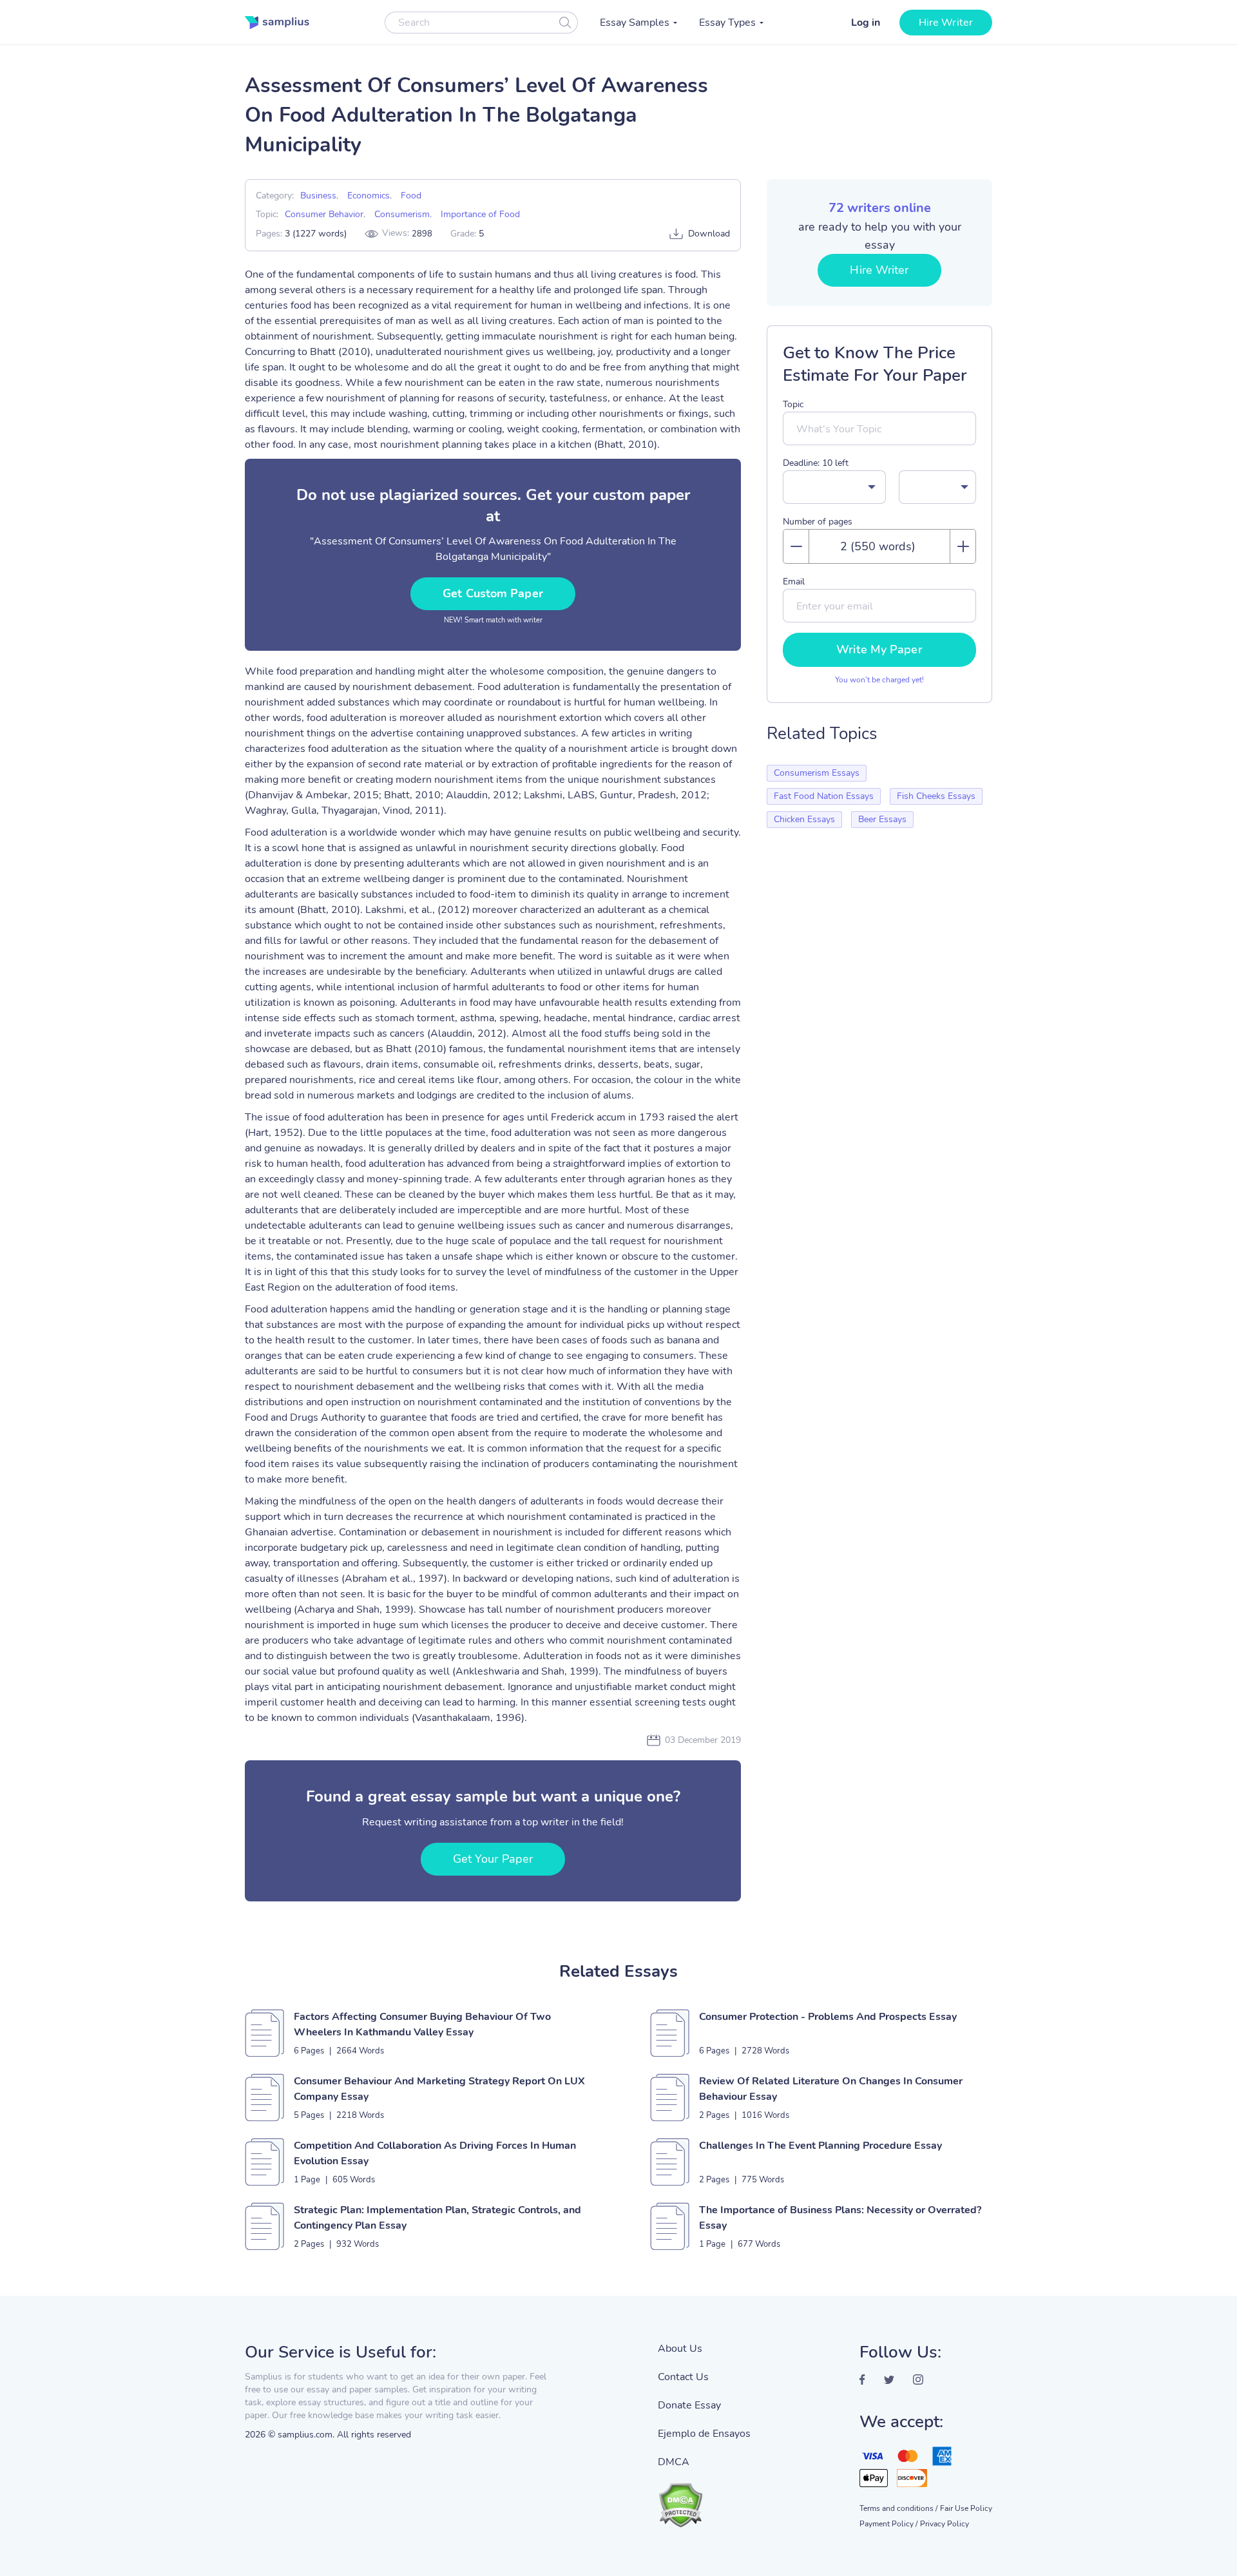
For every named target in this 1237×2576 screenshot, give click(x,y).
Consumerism (402, 214)
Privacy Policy (945, 2524)
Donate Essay (689, 2405)
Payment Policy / (888, 2524)
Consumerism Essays (817, 773)
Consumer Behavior (324, 214)
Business (318, 196)
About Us (680, 2349)
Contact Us (683, 2377)
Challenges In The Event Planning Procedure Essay (820, 2146)
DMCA (674, 2462)
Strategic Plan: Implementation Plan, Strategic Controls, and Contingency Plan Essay (437, 2218)
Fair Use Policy (966, 2508)
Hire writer (946, 23)
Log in (866, 23)
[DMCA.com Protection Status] (704, 2499)
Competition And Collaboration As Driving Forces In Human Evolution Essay (435, 2153)
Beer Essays (882, 819)
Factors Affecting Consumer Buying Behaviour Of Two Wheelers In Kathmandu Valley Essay (422, 2024)
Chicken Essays (804, 819)
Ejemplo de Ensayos (704, 2434)
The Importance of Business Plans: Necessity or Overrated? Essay (840, 2218)
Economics (369, 196)
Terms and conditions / (898, 2508)
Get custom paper (493, 593)
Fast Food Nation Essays (824, 796)
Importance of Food (480, 214)
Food (411, 196)
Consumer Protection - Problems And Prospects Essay (828, 2017)
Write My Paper (879, 649)
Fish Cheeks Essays (936, 796)
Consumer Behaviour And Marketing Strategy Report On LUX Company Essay (439, 2089)
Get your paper (493, 1859)
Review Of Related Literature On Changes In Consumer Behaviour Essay (831, 2089)
